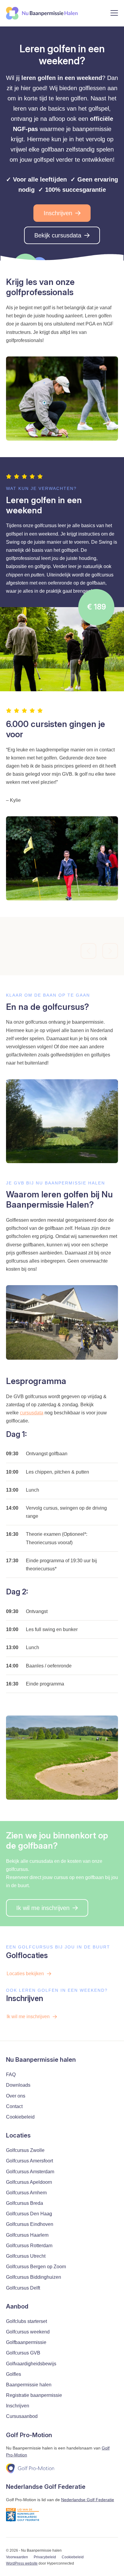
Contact (14, 2106)
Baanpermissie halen (29, 2385)
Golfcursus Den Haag (29, 2214)
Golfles (14, 2374)
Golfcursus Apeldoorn (29, 2182)
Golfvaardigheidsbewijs (31, 2364)
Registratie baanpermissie (34, 2395)
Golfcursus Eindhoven (30, 2224)
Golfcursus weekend (28, 2332)
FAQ (11, 2075)
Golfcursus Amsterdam (30, 2172)
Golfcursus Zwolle (25, 2150)
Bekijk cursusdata (58, 235)
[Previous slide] (88, 951)
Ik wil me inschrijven (43, 1908)
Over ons (16, 2096)
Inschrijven (58, 213)
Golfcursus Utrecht (26, 2256)
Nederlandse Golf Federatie (88, 2500)
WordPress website (22, 2563)
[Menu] (114, 14)
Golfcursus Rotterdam (29, 2246)
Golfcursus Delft (23, 2288)
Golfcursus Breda (25, 2203)
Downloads (18, 2085)
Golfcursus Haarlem (27, 2235)
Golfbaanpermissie (26, 2342)
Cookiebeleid (20, 2117)
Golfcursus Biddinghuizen (34, 2277)
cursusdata (32, 1413)
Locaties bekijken (25, 1974)
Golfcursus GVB (23, 2353)
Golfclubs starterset (26, 2321)
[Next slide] (110, 951)
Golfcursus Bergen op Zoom (36, 2267)
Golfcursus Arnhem (26, 2193)
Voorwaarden (17, 2557)
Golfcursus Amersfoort (29, 2161)
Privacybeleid (45, 2557)
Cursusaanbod (22, 2416)
